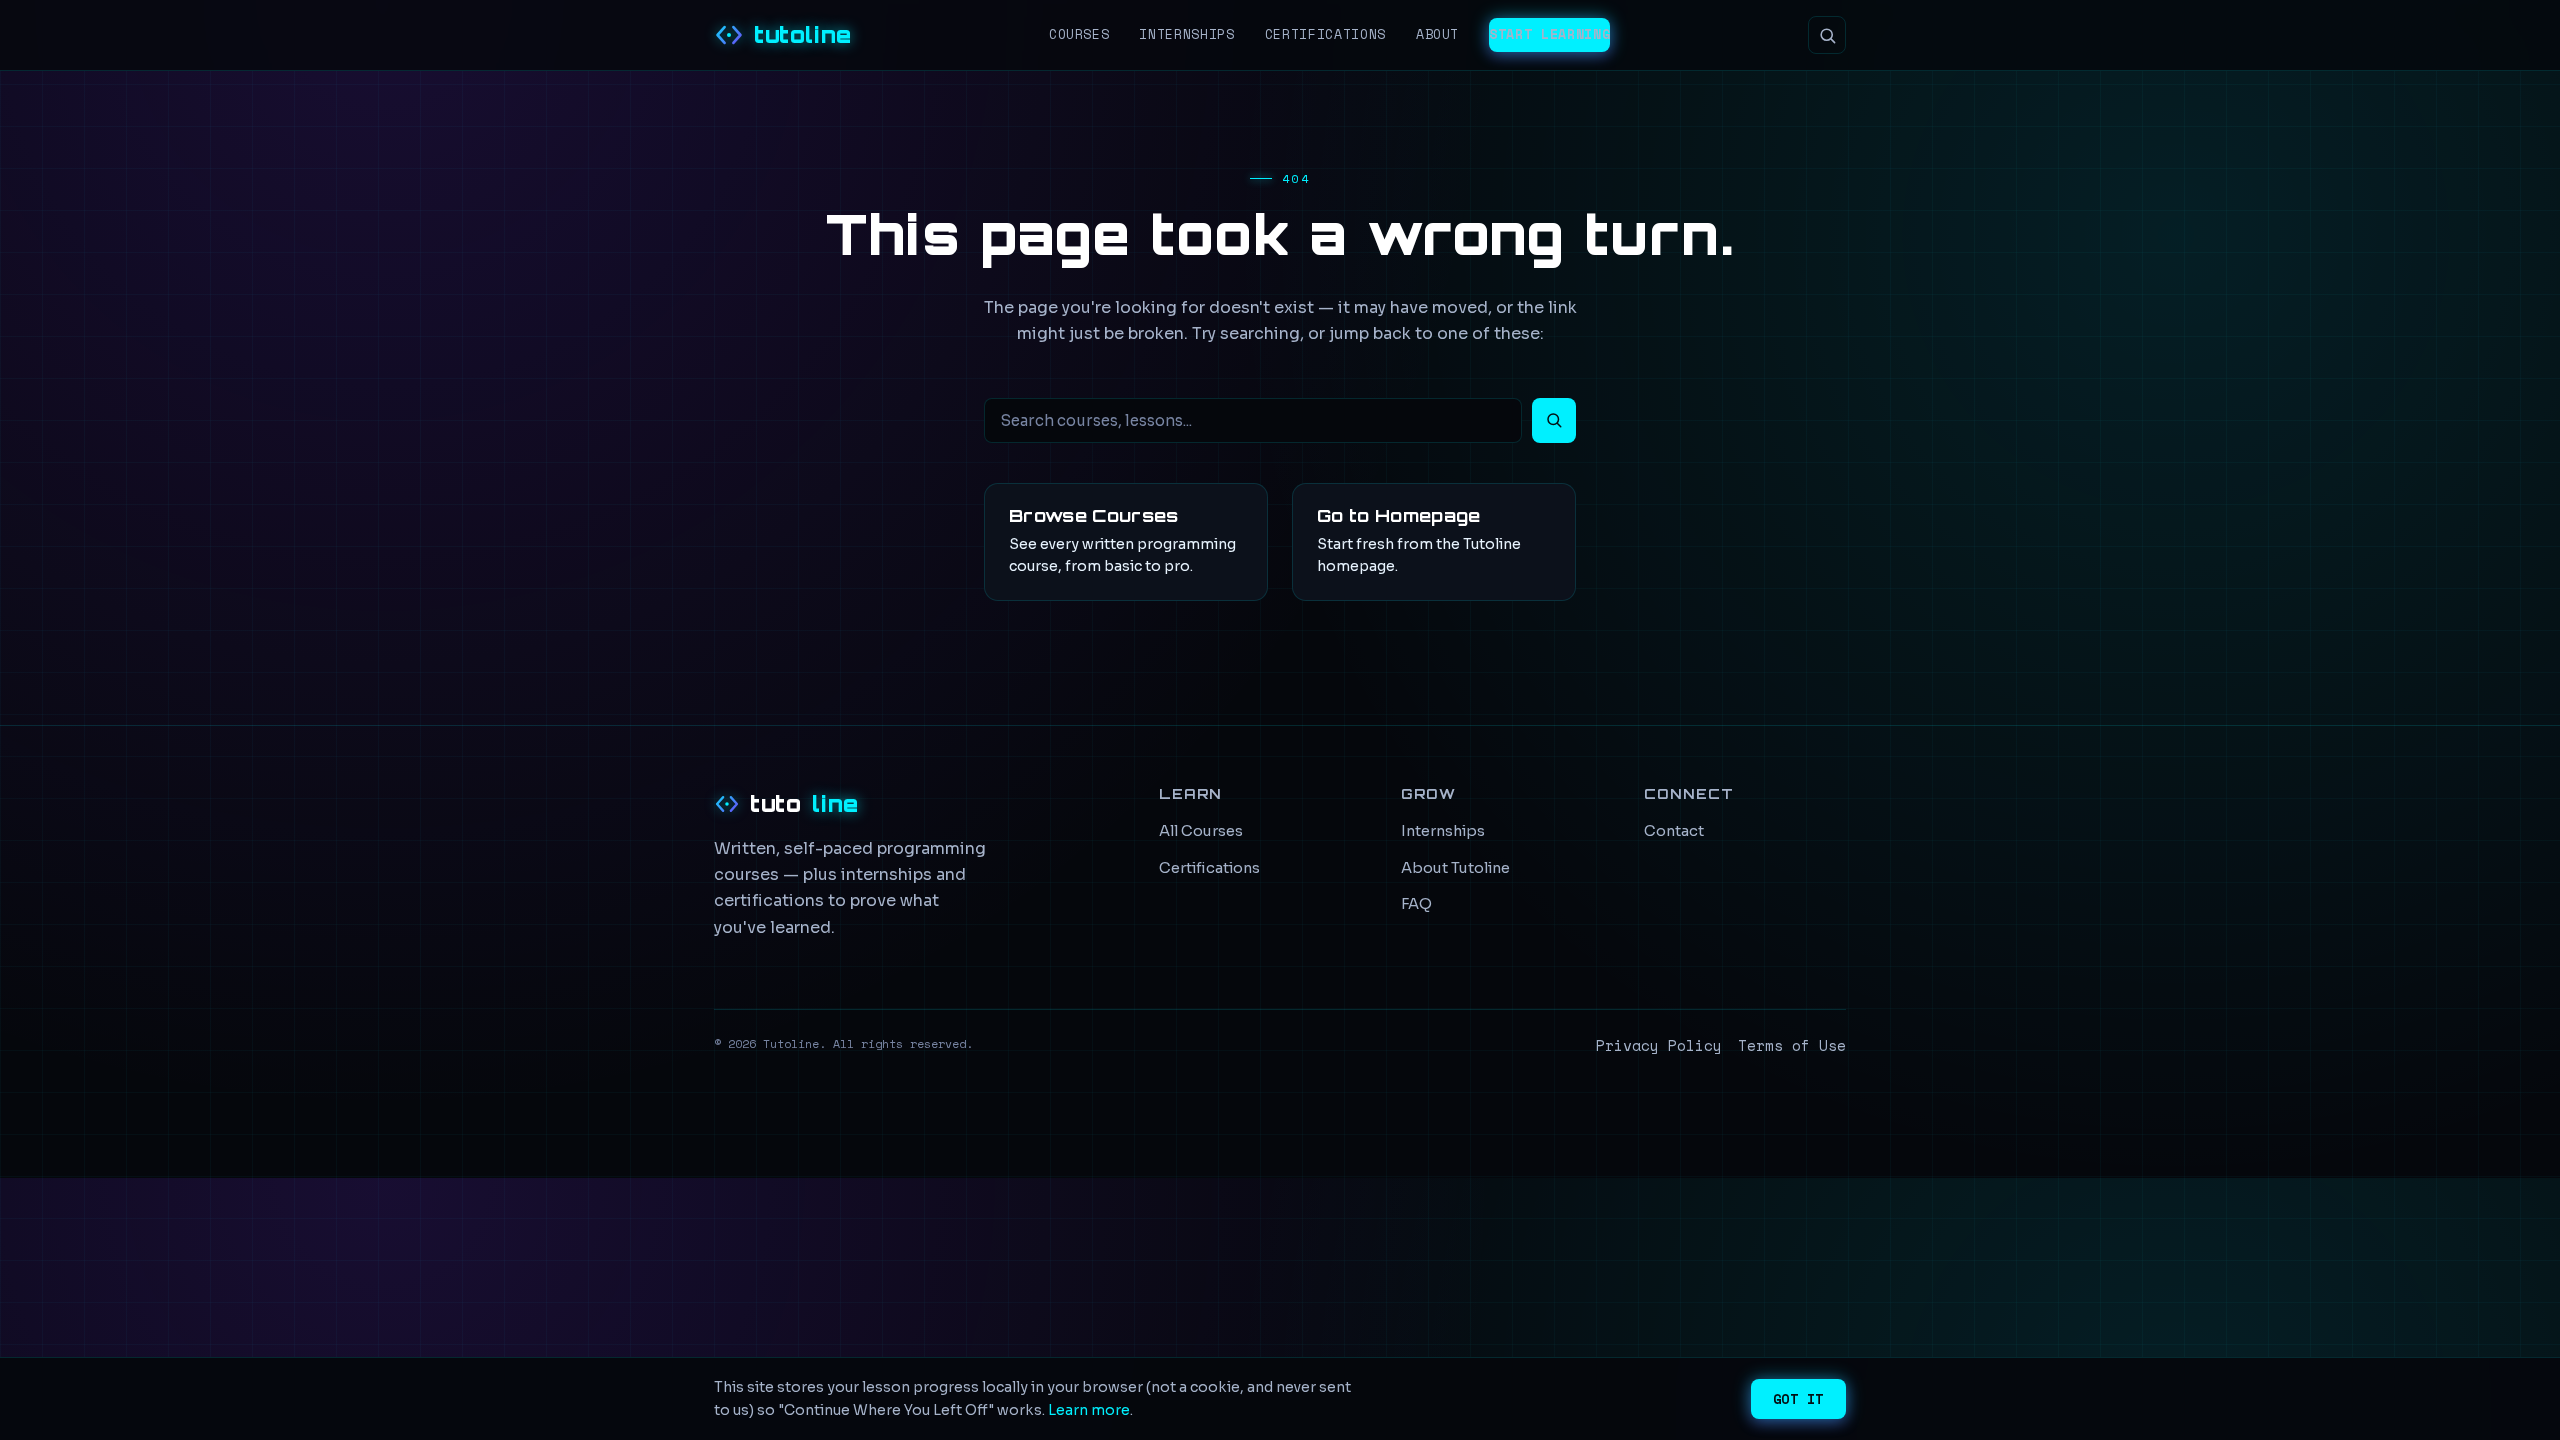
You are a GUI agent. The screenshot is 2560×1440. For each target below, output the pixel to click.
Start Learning (1549, 34)
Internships (1186, 34)
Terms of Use (1792, 1045)
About (1437, 34)
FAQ (1416, 904)
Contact (1674, 831)
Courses (1079, 34)
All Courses (1201, 831)
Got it (1798, 1399)
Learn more (1089, 1410)
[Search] (1827, 35)
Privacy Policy (1659, 1045)
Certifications (1325, 34)
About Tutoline (1455, 868)
